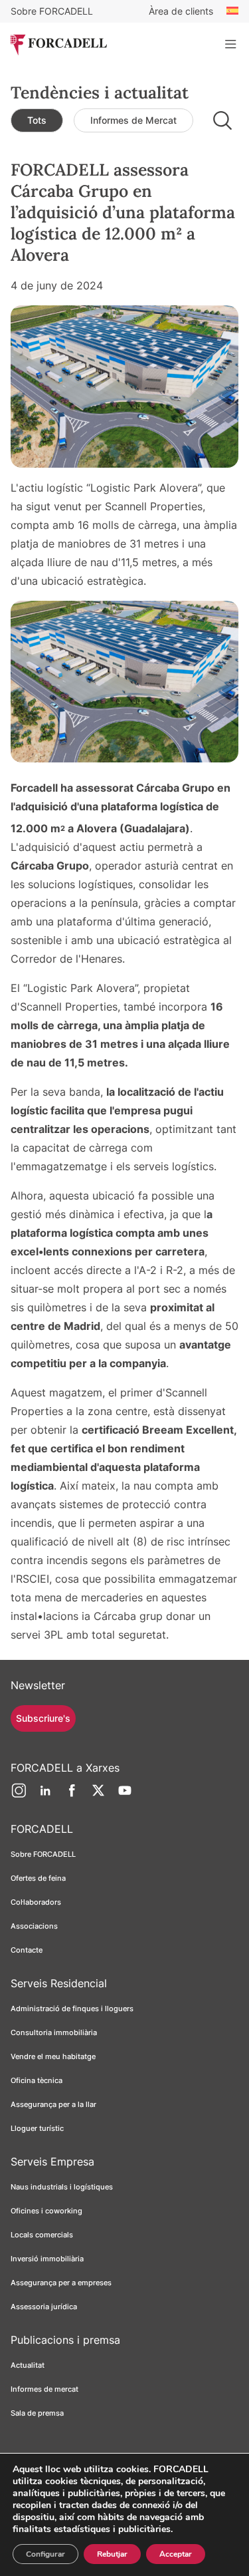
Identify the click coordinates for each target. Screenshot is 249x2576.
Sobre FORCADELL (52, 11)
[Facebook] (72, 1796)
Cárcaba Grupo (50, 866)
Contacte (27, 1950)
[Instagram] (19, 1796)
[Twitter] (98, 1796)
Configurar (45, 2554)
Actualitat (28, 2365)
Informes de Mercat (133, 120)
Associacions (34, 1926)
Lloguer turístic (37, 2128)
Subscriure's (43, 1718)
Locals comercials (42, 2235)
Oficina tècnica (37, 2080)
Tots (37, 120)
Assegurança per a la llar (53, 2104)
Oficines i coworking (46, 2211)
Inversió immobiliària (47, 2259)
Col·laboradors (36, 1902)
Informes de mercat (44, 2389)
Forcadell (34, 788)
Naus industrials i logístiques (62, 2187)
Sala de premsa (37, 2413)
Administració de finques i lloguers (72, 2009)
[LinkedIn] (45, 1796)
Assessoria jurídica (44, 2307)
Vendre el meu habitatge (53, 2056)
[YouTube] (125, 1796)
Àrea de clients (181, 11)
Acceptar (176, 2554)
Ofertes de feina (38, 1878)
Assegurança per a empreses (61, 2283)
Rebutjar (112, 2554)
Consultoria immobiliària (54, 2032)
